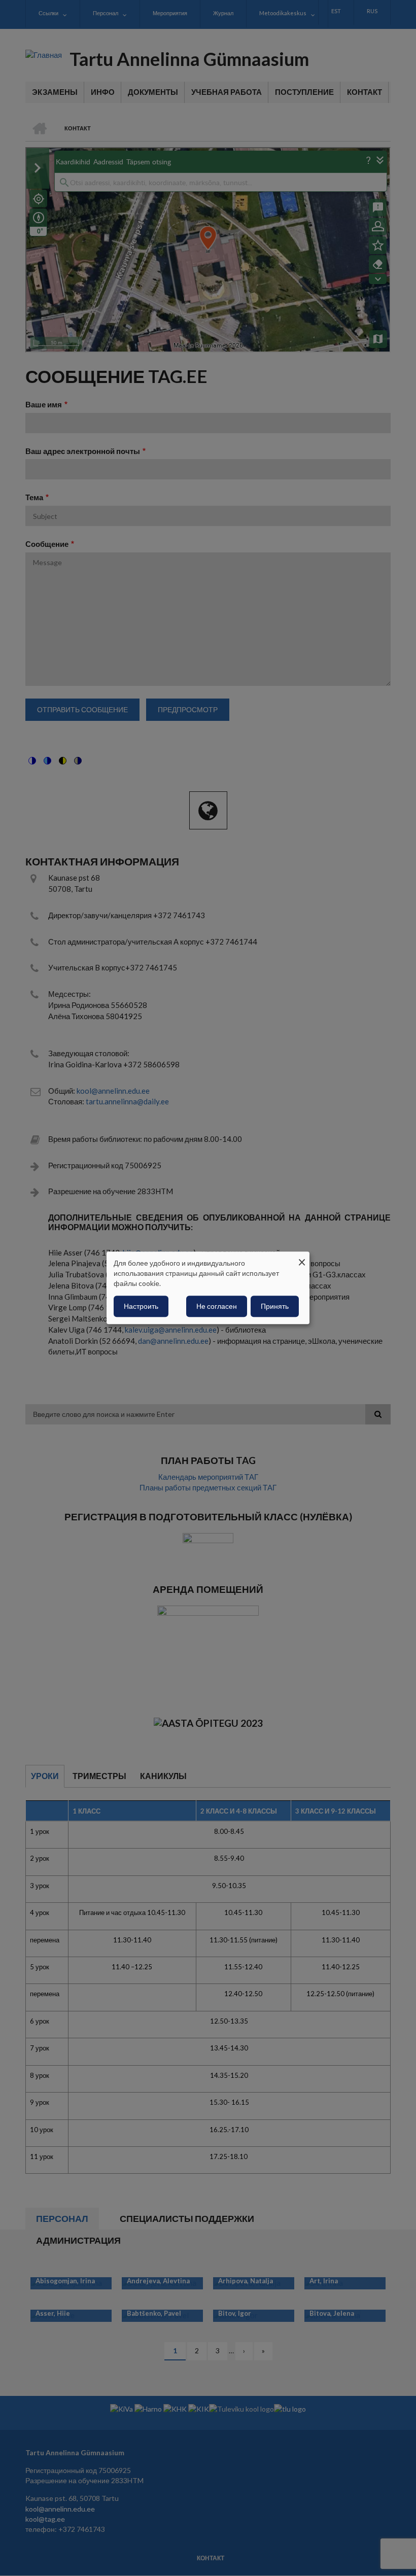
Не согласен (217, 1307)
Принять (275, 1307)
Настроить (141, 1307)
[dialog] (208, 1288)
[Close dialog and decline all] (302, 1258)
